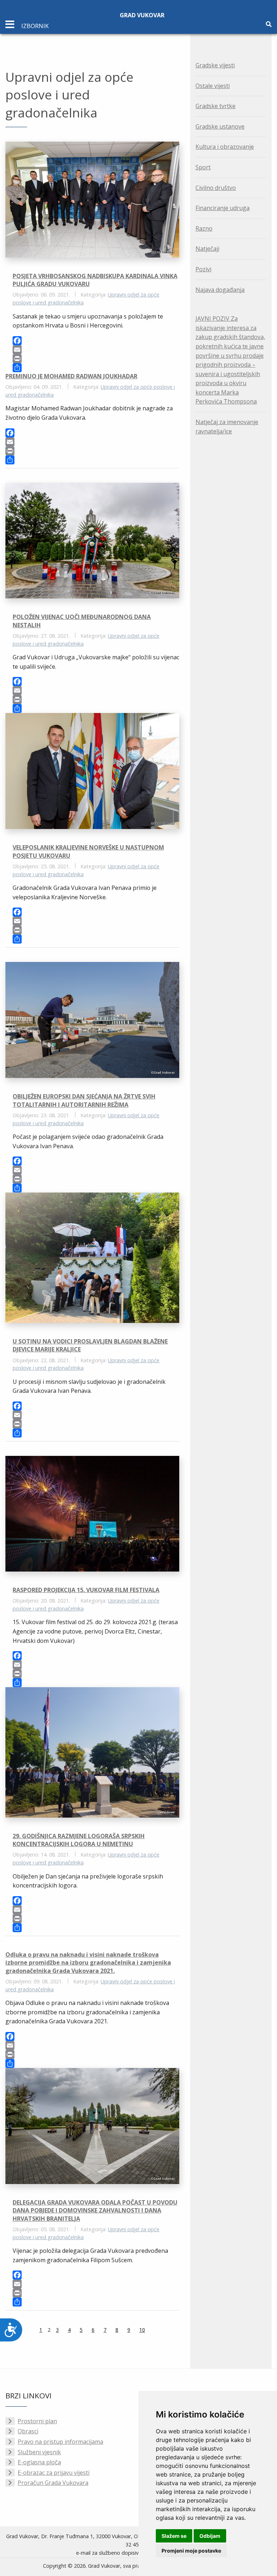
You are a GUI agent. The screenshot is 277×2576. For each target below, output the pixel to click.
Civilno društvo (216, 188)
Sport (203, 167)
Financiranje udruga (223, 208)
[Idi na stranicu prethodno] (30, 2331)
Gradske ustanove (220, 126)
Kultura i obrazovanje (225, 147)
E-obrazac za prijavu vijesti (54, 2473)
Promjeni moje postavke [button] (191, 2551)
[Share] (96, 368)
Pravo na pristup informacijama (60, 2442)
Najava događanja (220, 290)
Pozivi (203, 269)
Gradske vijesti (215, 65)
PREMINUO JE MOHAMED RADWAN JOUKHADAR (71, 376)
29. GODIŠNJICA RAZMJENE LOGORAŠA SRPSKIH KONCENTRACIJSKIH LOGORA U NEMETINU (79, 1840)
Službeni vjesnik (39, 2452)
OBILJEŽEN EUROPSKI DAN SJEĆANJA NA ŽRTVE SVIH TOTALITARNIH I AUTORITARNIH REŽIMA (84, 1100)
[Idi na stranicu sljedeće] (154, 2331)
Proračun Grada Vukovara (53, 2483)
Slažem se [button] (174, 2536)
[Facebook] (96, 341)
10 (142, 2330)
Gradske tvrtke (216, 106)
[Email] (96, 350)
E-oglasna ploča (39, 2462)
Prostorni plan (37, 2421)
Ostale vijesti (213, 86)
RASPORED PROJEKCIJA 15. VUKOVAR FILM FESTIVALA (86, 1590)
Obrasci (28, 2431)
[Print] (96, 359)
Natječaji (207, 249)
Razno (204, 228)
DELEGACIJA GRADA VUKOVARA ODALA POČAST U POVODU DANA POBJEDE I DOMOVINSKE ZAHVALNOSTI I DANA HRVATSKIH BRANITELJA (95, 2210)
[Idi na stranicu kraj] (163, 2331)
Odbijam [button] (210, 2536)
